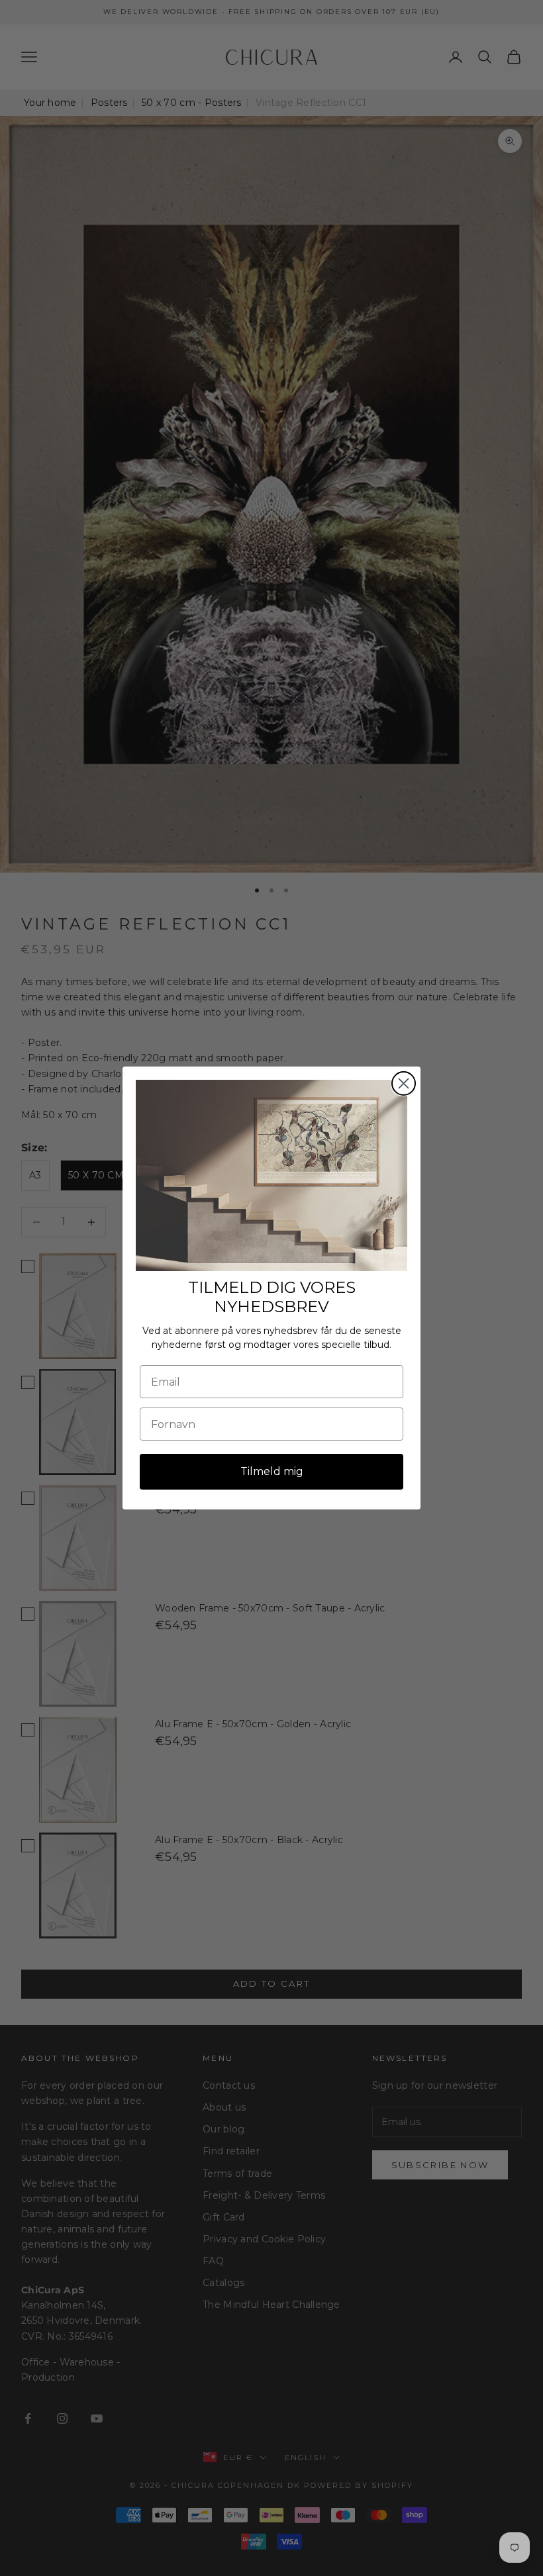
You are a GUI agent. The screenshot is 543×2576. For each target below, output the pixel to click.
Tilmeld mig (272, 1471)
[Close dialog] (404, 1083)
